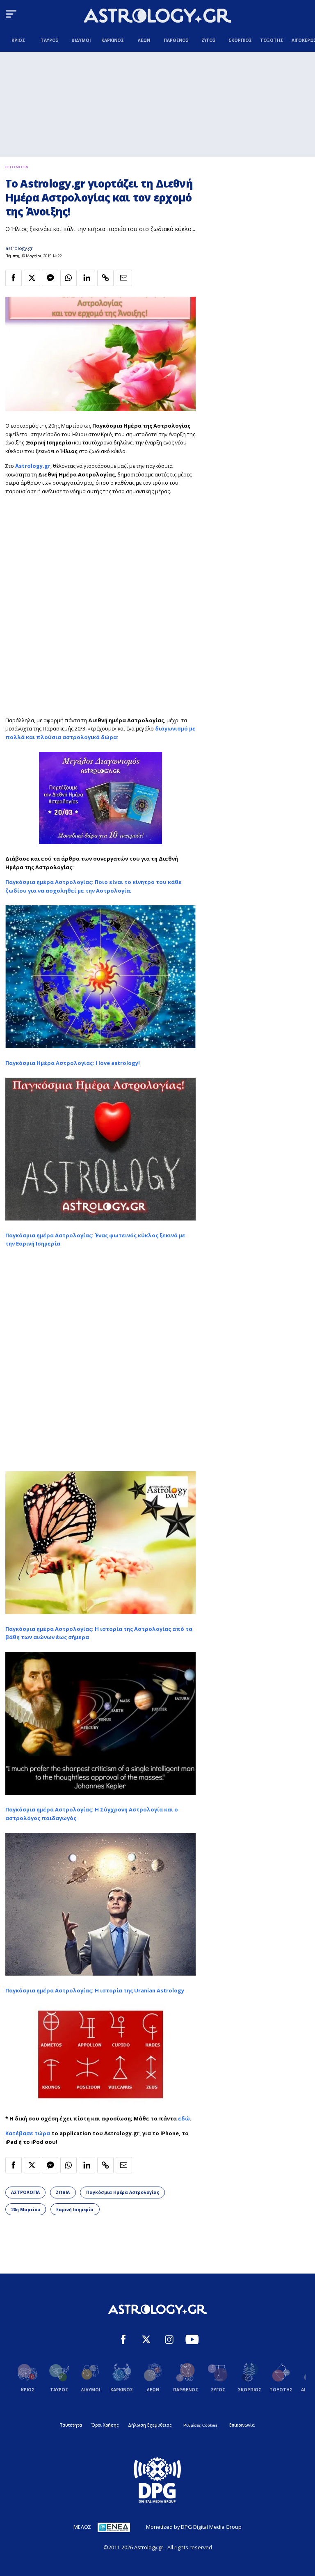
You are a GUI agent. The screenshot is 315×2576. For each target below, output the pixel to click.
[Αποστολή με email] (124, 278)
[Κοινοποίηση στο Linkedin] (87, 278)
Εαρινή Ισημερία (75, 2210)
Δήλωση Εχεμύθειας (150, 2425)
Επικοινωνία (242, 2425)
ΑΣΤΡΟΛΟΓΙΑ (25, 2192)
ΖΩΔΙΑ (63, 2192)
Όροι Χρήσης (105, 2425)
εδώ (184, 2118)
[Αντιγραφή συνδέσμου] (105, 278)
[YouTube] (192, 2340)
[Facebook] (123, 2340)
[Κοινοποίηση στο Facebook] (14, 278)
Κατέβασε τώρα (28, 2133)
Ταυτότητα (71, 2425)
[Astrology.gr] (157, 17)
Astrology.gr (33, 466)
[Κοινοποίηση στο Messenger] (50, 278)
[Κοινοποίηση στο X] (32, 278)
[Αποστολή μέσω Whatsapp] (68, 278)
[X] (146, 2340)
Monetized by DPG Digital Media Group (194, 2527)
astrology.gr (19, 248)
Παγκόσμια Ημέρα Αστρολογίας (123, 2192)
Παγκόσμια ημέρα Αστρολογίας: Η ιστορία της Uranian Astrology (95, 1990)
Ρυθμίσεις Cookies (200, 2425)
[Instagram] (169, 2340)
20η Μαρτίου (26, 2210)
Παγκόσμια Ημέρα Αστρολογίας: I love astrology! (73, 1063)
